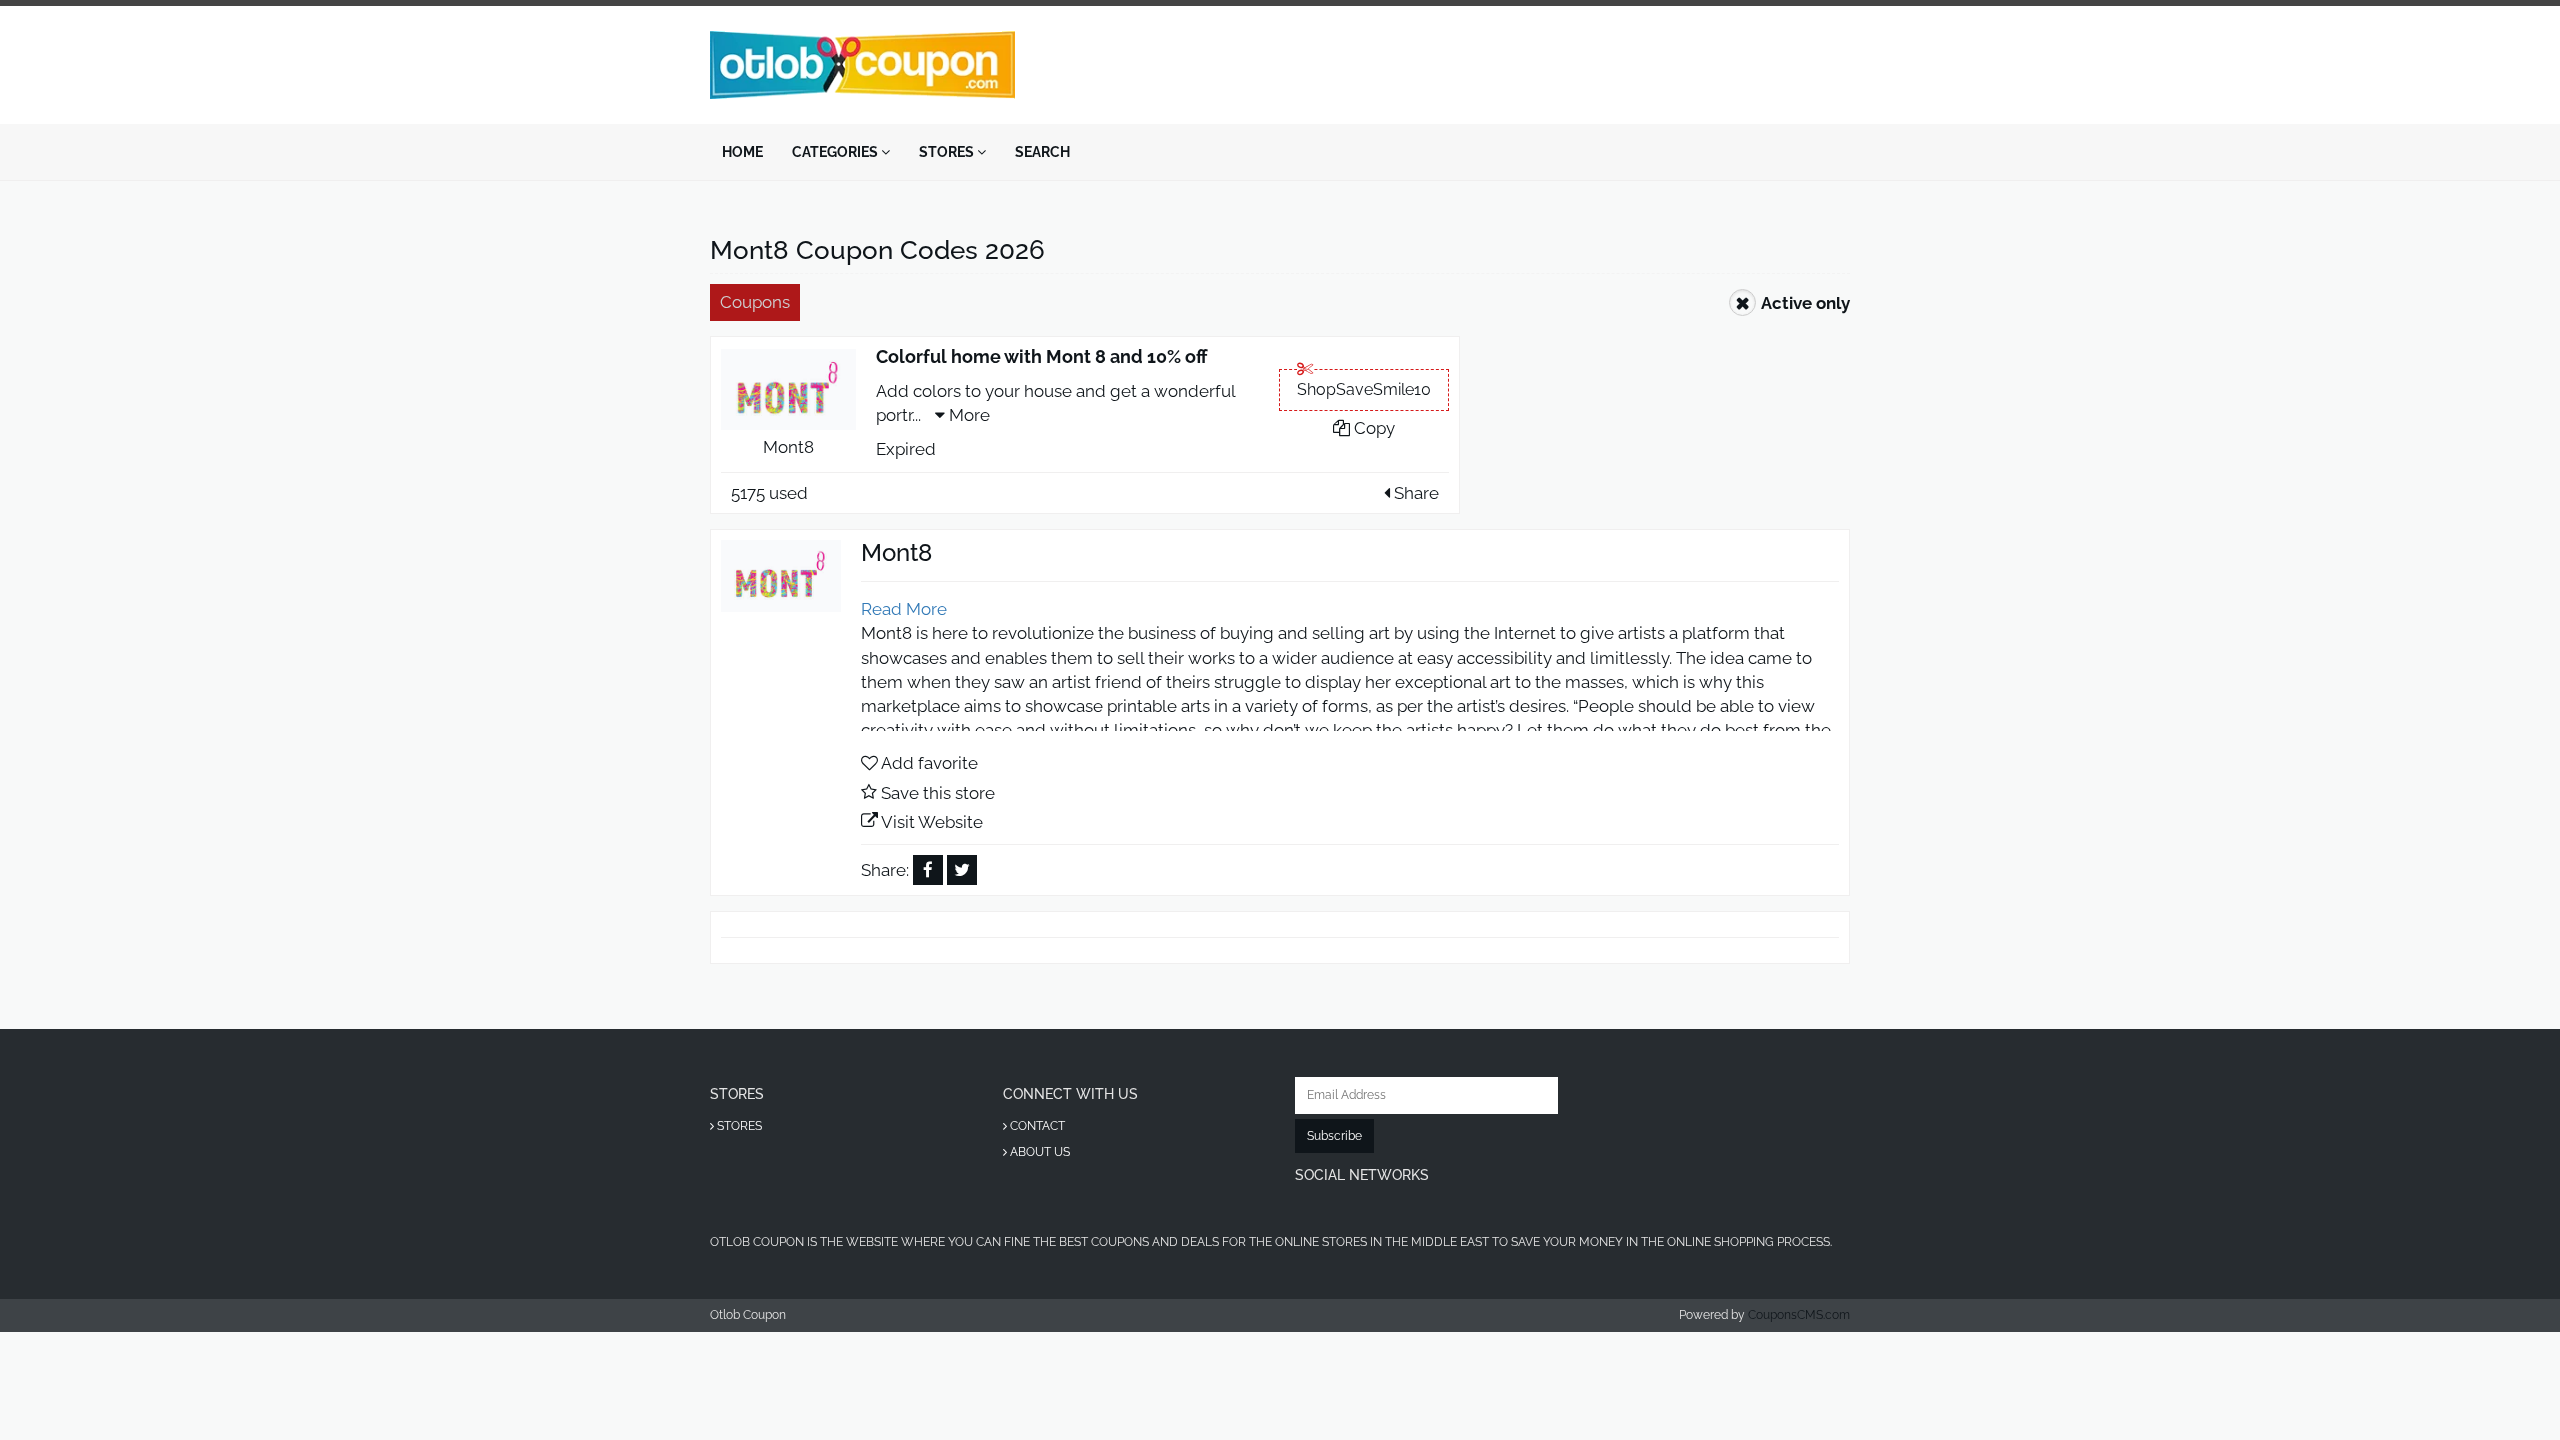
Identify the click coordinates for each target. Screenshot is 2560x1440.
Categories (836, 152)
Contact (1036, 1126)
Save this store (938, 793)
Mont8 (788, 447)
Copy (1372, 428)
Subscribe (1334, 1136)
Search (1042, 152)
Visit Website (932, 822)
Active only (1805, 303)
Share (1414, 493)
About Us (1038, 1152)
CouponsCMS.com (1799, 1315)
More (967, 415)
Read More (904, 609)
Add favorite (929, 763)
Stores (948, 152)
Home (742, 152)
